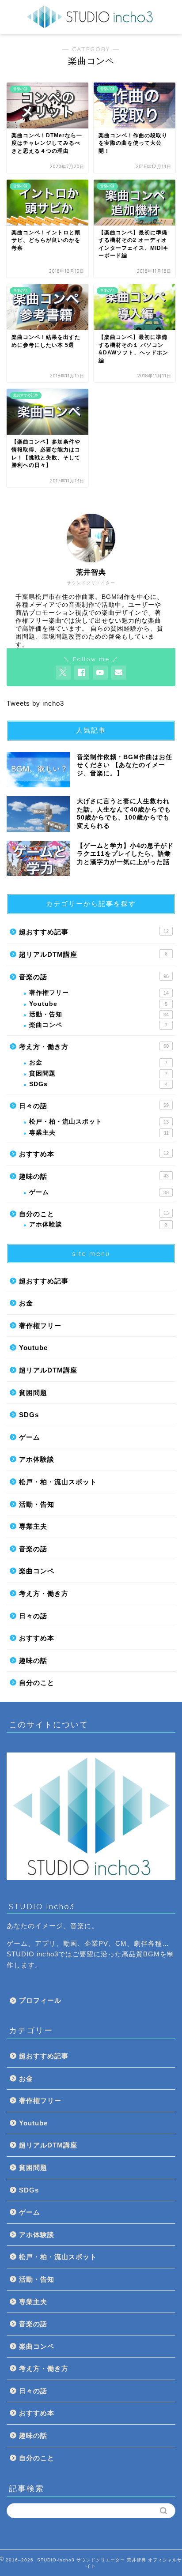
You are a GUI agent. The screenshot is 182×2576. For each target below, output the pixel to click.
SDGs (98, 1084)
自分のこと (94, 1214)
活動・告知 (99, 1014)
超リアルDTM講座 (93, 954)
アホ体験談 (98, 1224)
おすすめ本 (94, 1154)
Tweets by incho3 (35, 703)
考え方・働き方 (94, 1047)
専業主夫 (99, 1133)
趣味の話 (94, 1176)
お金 (98, 1062)
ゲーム (99, 1192)
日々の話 (94, 1106)
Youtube (98, 1004)
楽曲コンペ (98, 1025)
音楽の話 (94, 977)
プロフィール (40, 2000)
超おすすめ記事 (94, 932)
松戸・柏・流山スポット (99, 1122)
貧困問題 (98, 1074)
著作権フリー (99, 993)
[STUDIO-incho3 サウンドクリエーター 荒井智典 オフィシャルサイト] (91, 25)
